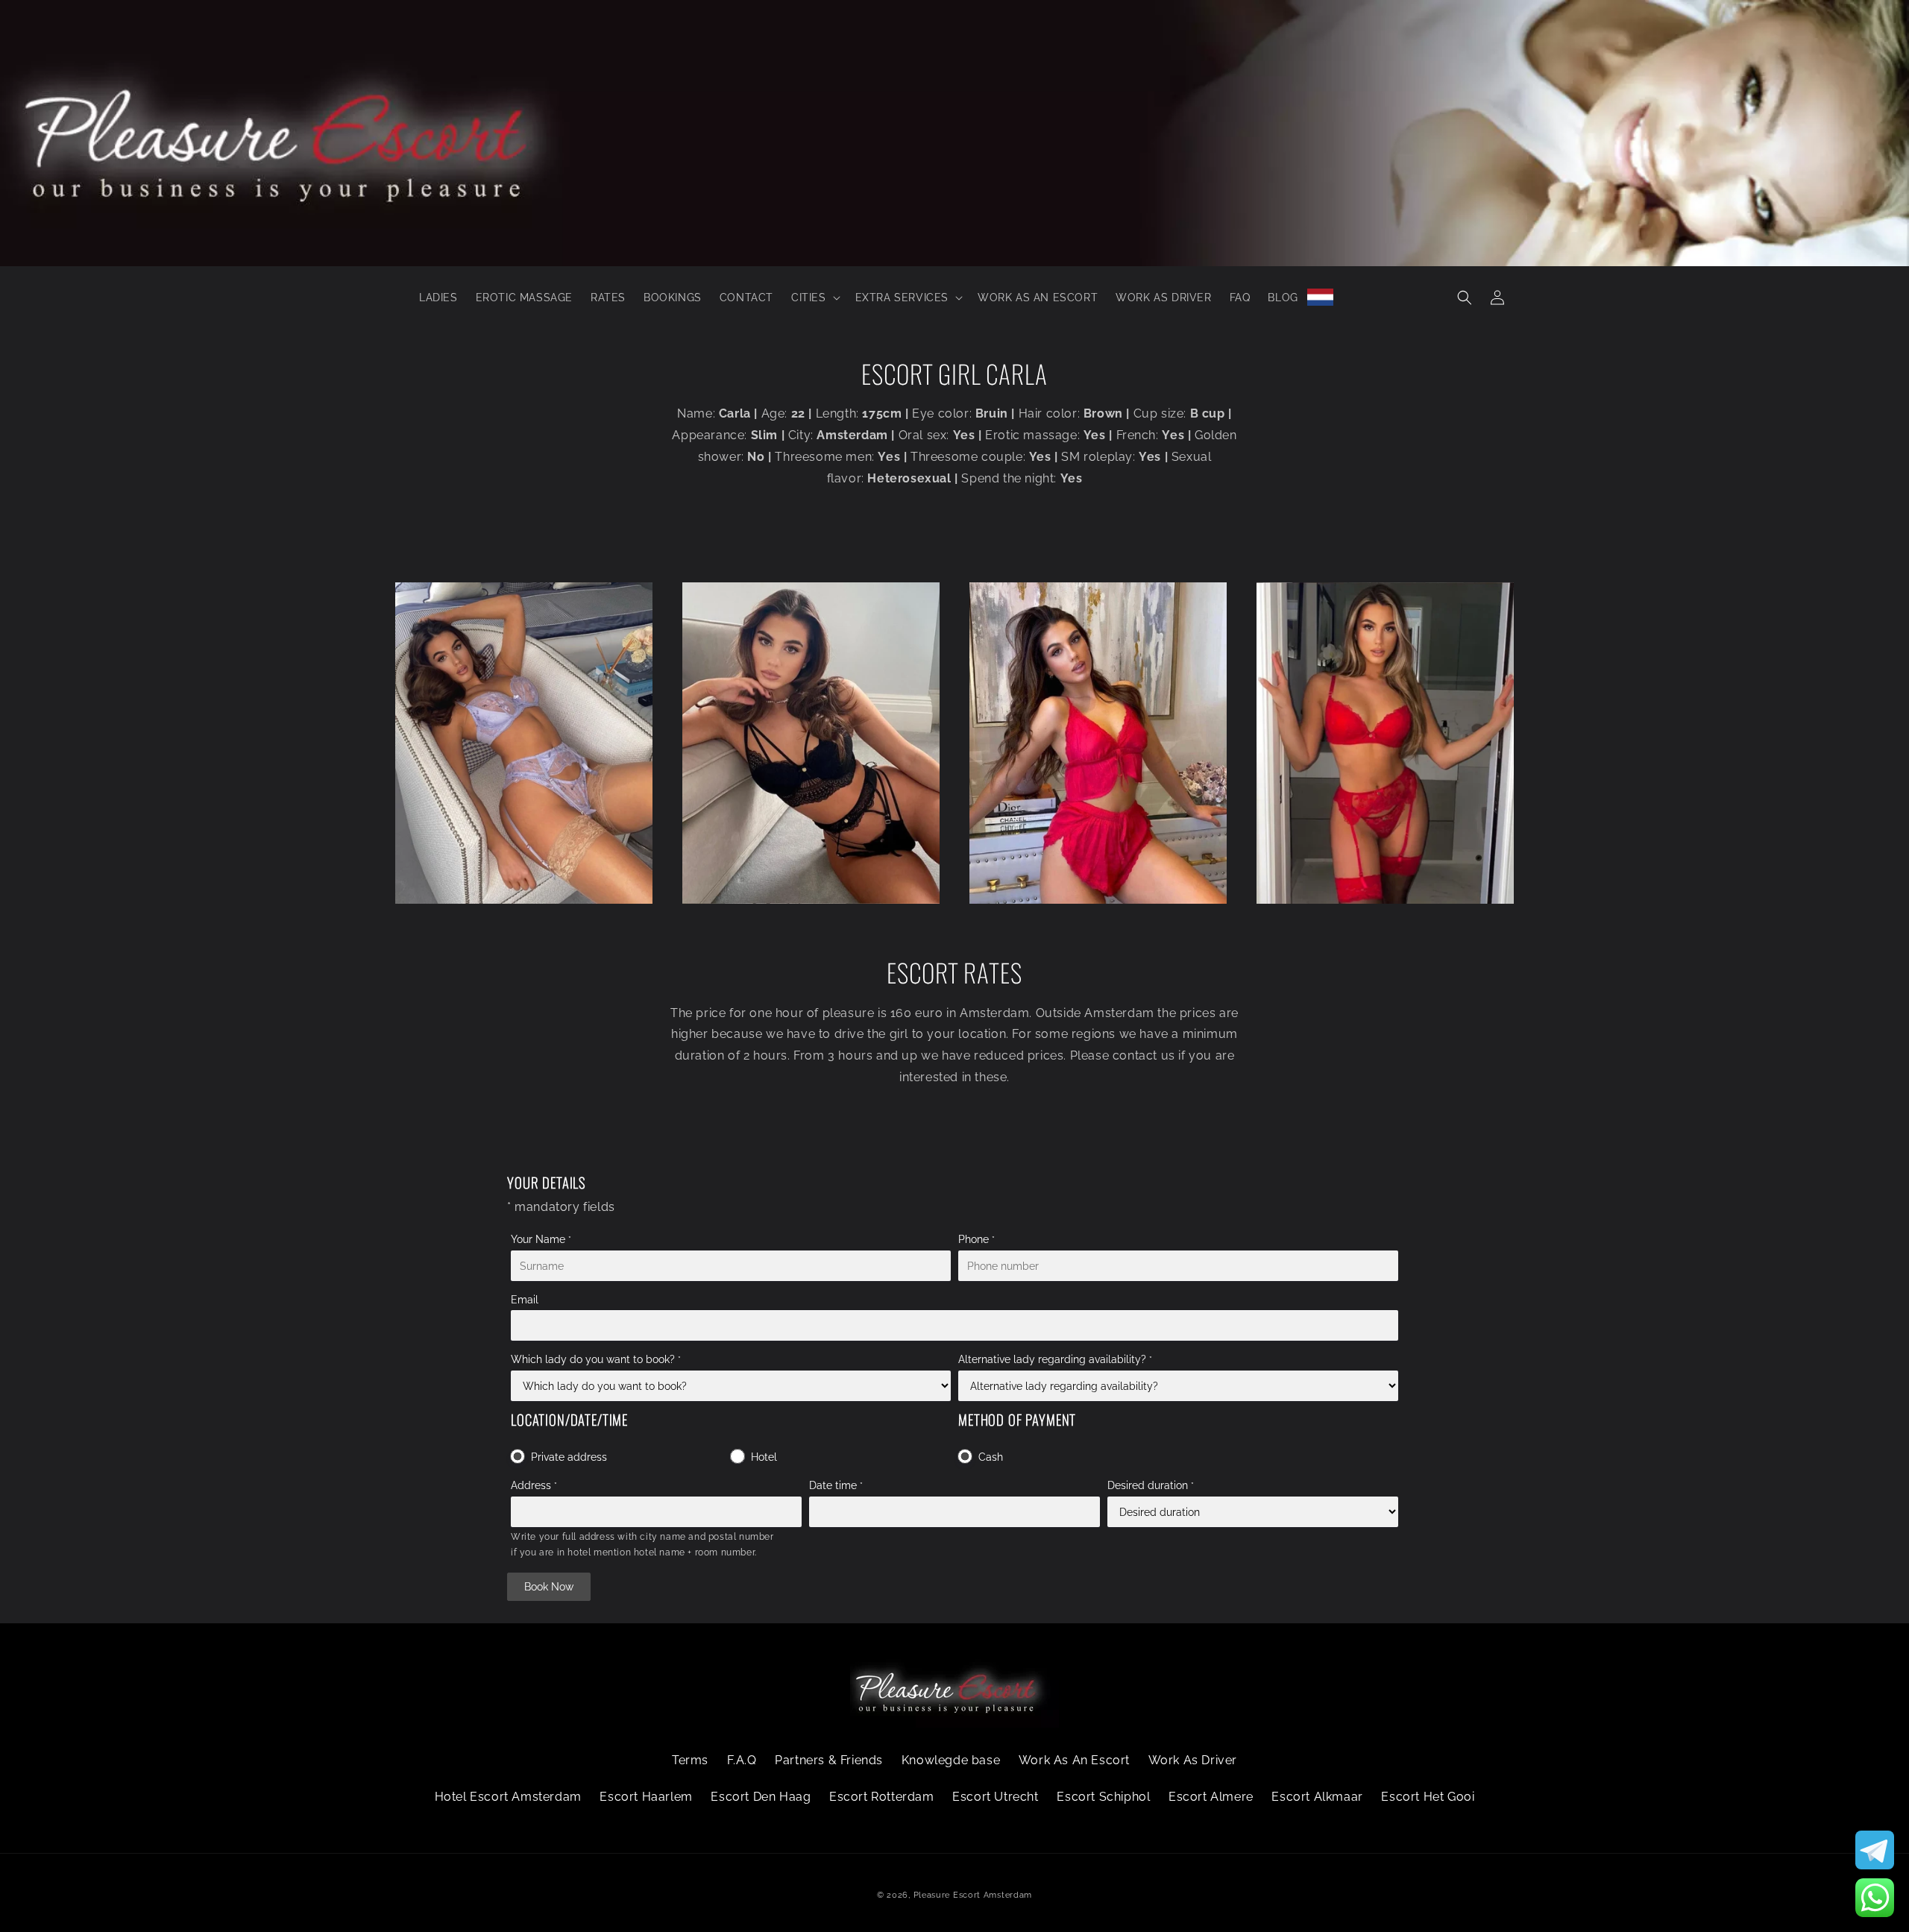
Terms (690, 1760)
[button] (814, 298)
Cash (991, 1457)
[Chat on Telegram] (1875, 1850)
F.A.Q (742, 1760)
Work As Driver (1193, 1760)
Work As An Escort (1074, 1760)
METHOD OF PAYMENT (1017, 1419)
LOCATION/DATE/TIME (569, 1419)
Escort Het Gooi (1428, 1797)
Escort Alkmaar (1317, 1797)
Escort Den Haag (761, 1797)
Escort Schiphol (1103, 1797)
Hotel (764, 1457)
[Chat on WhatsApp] (1875, 1898)
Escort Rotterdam (882, 1797)
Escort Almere (1211, 1797)
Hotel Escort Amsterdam (508, 1797)
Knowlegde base (951, 1760)
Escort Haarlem (646, 1797)
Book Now (549, 1587)
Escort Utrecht (995, 1797)
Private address (569, 1457)
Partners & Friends (829, 1760)
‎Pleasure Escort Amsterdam (973, 1895)
